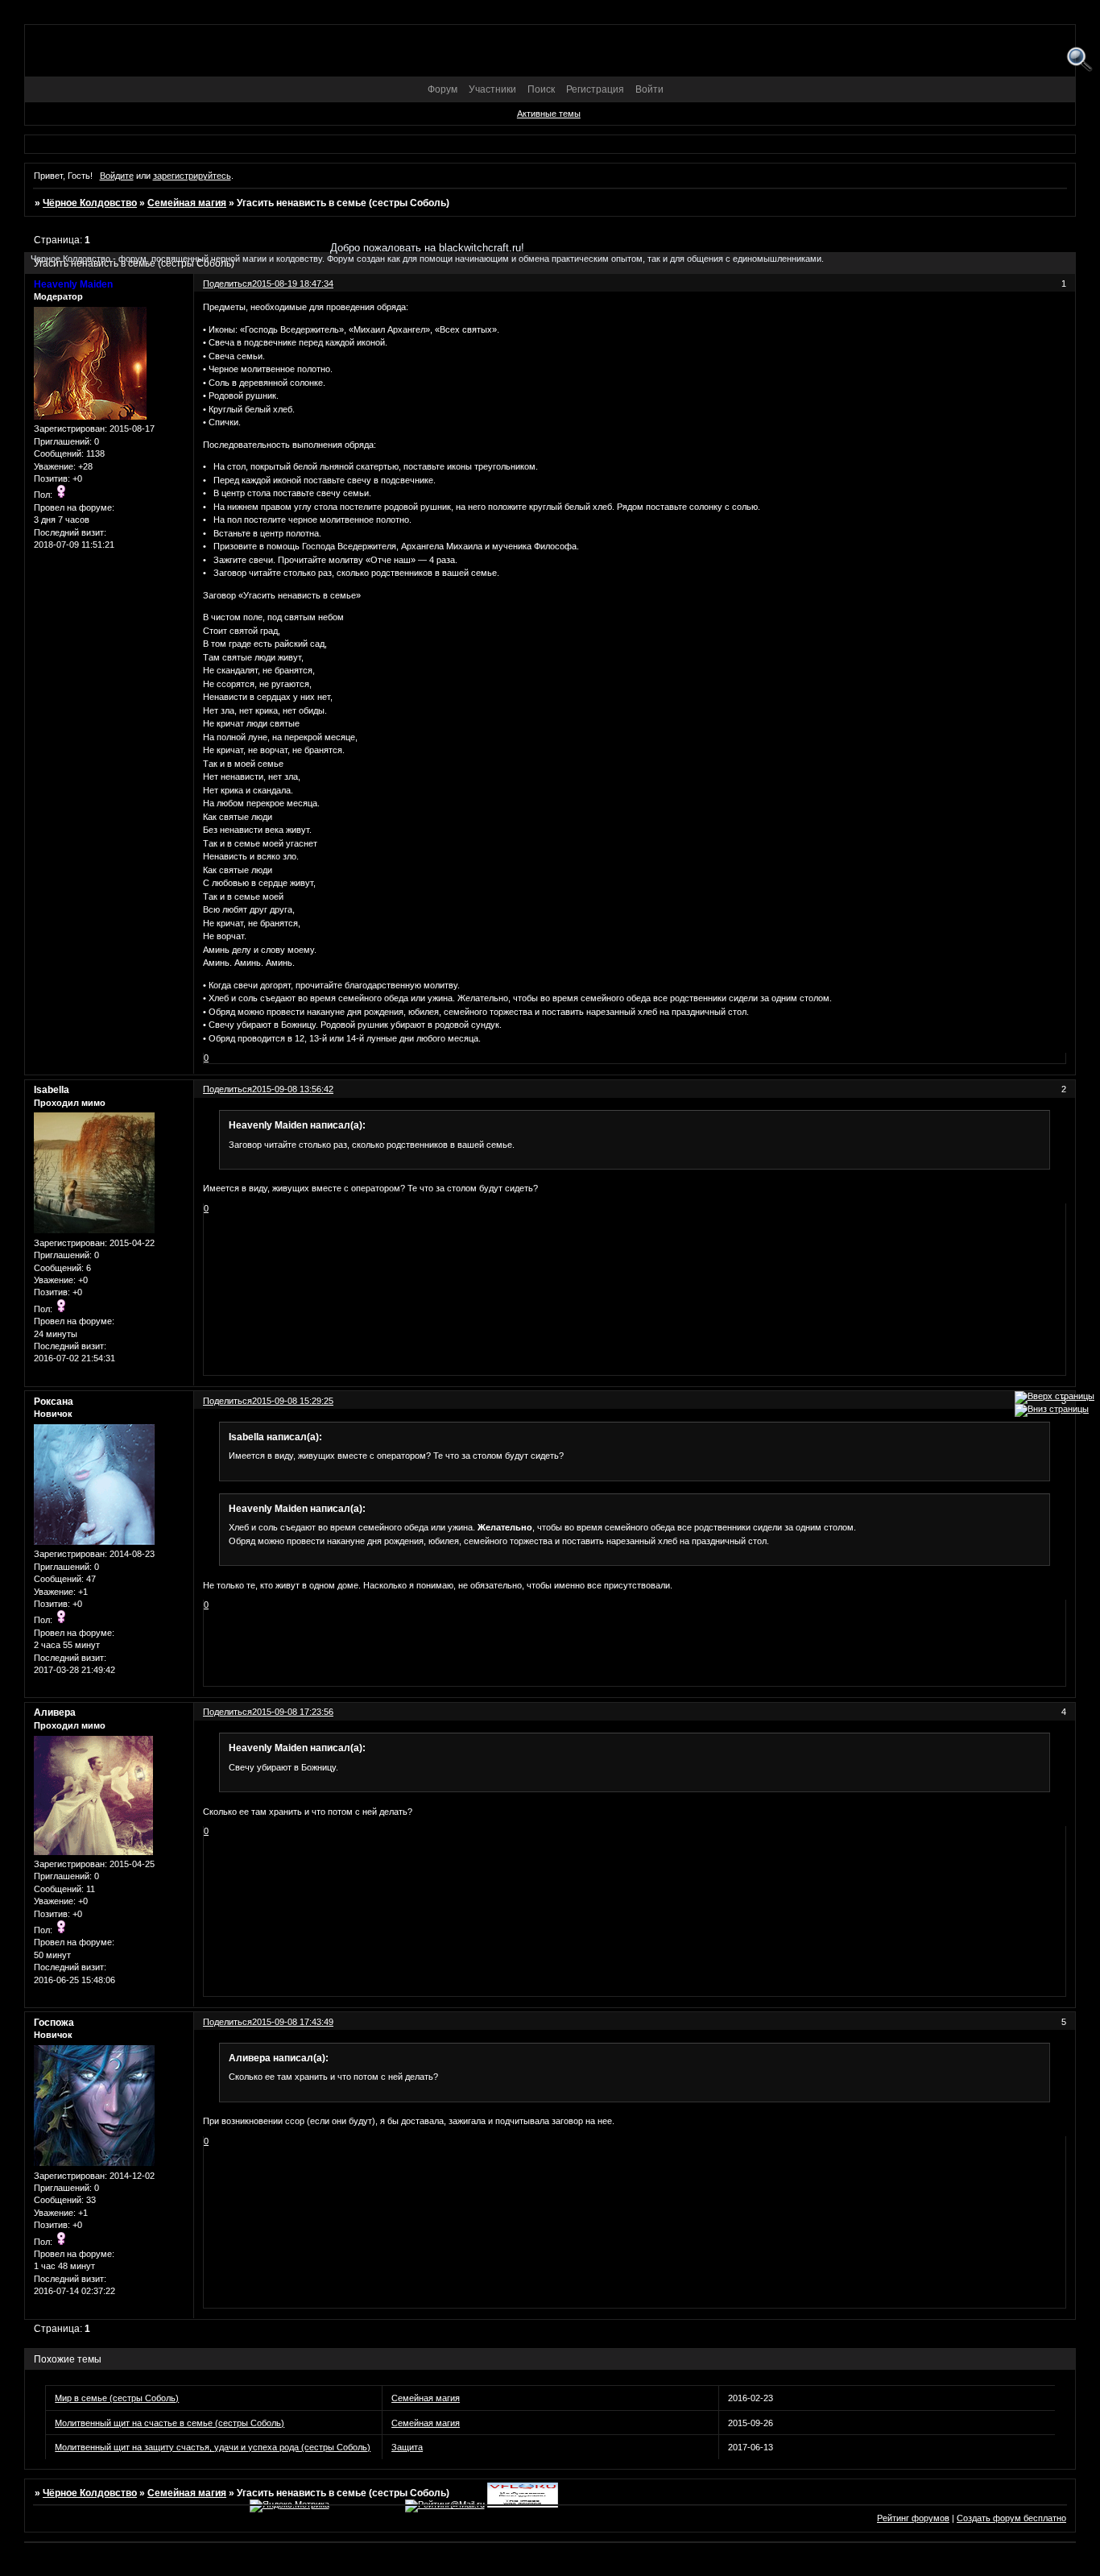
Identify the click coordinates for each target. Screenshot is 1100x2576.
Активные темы (549, 114)
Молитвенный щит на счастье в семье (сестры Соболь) (170, 2423)
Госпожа (54, 2023)
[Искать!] (1079, 60)
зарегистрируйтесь (192, 176)
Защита (407, 2447)
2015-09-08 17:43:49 (293, 2022)
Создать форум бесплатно (1011, 2518)
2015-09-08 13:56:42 (293, 1089)
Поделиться (227, 1089)
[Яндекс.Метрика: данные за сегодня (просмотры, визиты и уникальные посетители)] (289, 2506)
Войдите (117, 176)
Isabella (52, 1090)
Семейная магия (187, 203)
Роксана (54, 1402)
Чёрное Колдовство (90, 203)
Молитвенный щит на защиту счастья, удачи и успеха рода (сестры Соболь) (213, 2447)
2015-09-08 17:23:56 (293, 1712)
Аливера (55, 1713)
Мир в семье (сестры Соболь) (117, 2398)
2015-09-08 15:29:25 (293, 1401)
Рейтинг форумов (913, 2518)
